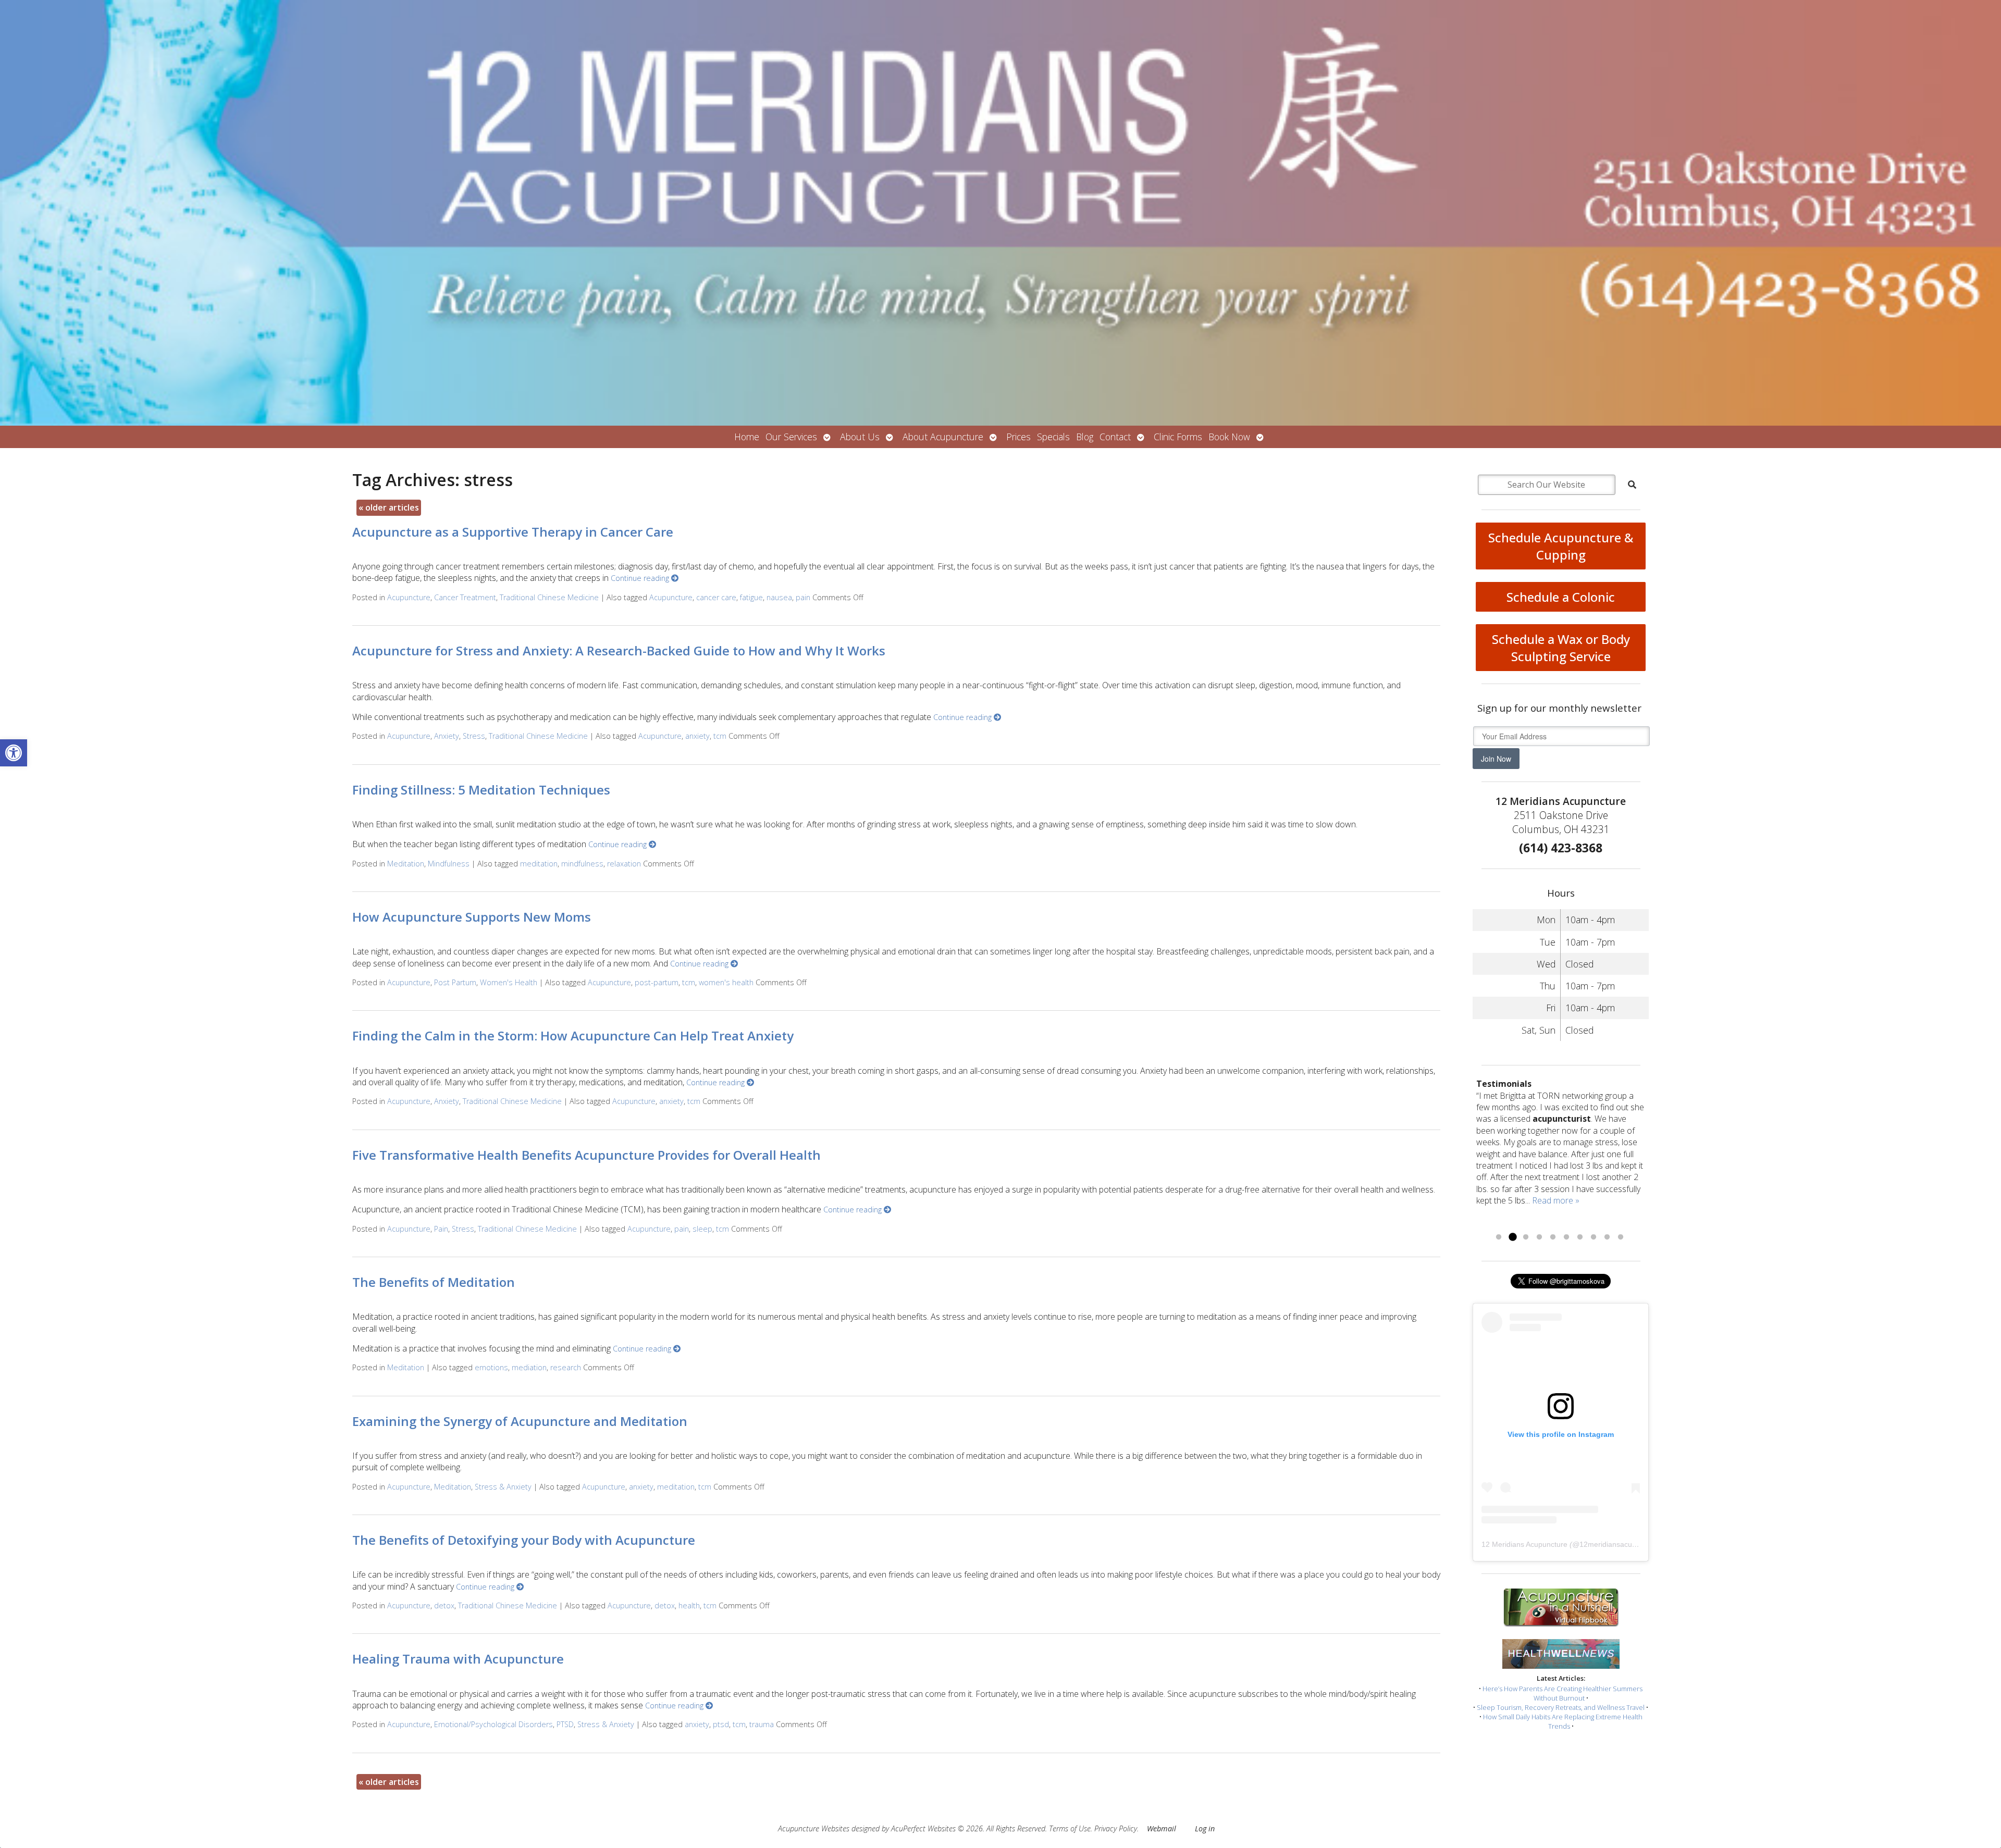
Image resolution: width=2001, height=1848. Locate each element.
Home (747, 437)
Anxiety (447, 736)
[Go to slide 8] (1594, 1237)
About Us (860, 437)
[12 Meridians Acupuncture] (1000, 213)
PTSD (565, 1724)
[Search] (1632, 485)
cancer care (716, 597)
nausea (779, 597)
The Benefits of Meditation (434, 1282)
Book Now (1229, 437)
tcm (720, 736)
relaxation (624, 864)
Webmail (1162, 1828)
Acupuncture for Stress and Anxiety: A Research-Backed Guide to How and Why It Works (619, 650)
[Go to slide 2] (1512, 1237)
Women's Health (509, 982)
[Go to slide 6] (1566, 1237)
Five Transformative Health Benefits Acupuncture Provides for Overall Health (586, 1155)
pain (803, 597)
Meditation (406, 864)
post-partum (657, 982)
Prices (1018, 437)
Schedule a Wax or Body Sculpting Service (1561, 648)
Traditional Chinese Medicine (549, 597)
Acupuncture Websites (814, 1828)
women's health (726, 982)
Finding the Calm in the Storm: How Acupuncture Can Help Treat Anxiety (573, 1035)
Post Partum (455, 982)
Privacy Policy (1116, 1828)
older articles (389, 507)
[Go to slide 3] (1526, 1237)
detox (444, 1605)
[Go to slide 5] (1553, 1237)
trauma (762, 1724)
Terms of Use (1070, 1828)
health (689, 1605)
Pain (441, 1229)
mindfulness (582, 864)
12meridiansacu (1606, 1544)
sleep (702, 1229)
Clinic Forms (1178, 437)
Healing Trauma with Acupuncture (458, 1659)
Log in (1205, 1828)
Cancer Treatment (465, 597)
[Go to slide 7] (1580, 1237)
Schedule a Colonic (1561, 597)
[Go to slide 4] (1539, 1237)
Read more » (1556, 1200)
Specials (1053, 437)
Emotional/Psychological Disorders (493, 1724)
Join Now (1496, 759)
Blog (1085, 437)
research (566, 1367)
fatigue (751, 597)
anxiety (697, 736)
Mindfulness (449, 864)
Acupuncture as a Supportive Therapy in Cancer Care (513, 532)
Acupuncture (409, 597)
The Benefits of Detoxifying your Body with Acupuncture (524, 1540)
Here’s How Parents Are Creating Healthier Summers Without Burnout (1562, 1693)
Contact (1115, 437)
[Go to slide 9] (1607, 1237)
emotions (491, 1367)
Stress (474, 736)
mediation (529, 1367)
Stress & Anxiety (503, 1487)
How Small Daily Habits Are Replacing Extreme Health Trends (1563, 1721)
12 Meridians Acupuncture (1524, 1544)
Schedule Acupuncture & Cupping (1561, 546)
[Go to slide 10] (1621, 1237)
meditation (539, 864)
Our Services (791, 437)
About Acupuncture (943, 437)
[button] (14, 753)
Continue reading (641, 578)
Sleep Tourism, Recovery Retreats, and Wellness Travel (1561, 1707)
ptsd (721, 1724)
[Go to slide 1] (1499, 1237)
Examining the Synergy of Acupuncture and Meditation (520, 1421)
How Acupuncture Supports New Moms (472, 917)
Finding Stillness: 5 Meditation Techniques (481, 790)
